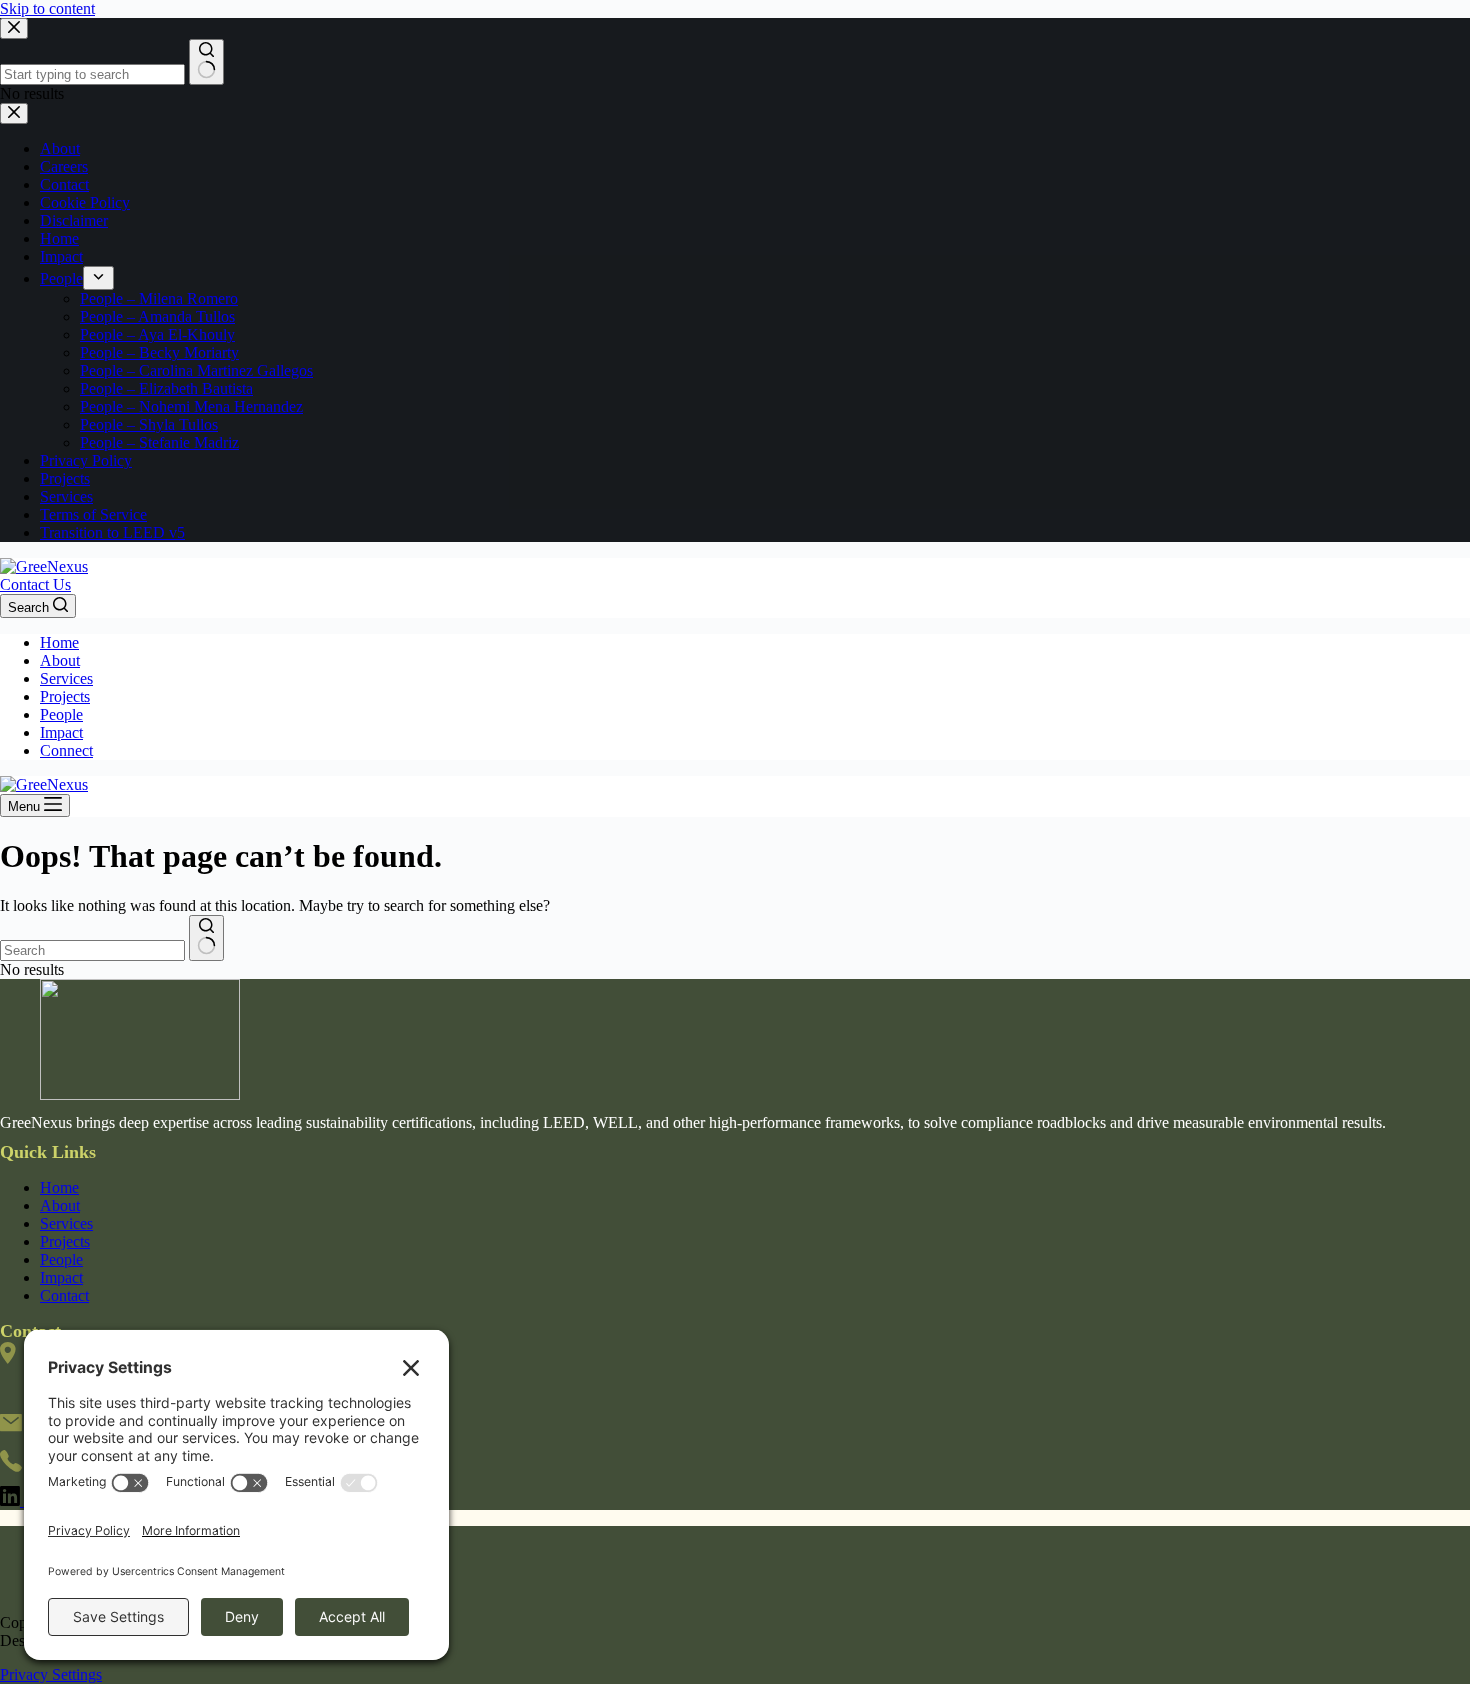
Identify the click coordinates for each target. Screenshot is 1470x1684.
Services (66, 678)
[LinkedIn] (12, 1500)
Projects (65, 696)
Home (59, 642)
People (61, 714)
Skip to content (47, 8)
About (60, 660)
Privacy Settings (51, 1674)
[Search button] (206, 938)
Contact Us (35, 584)
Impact (61, 732)
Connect (66, 750)
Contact (64, 1295)
